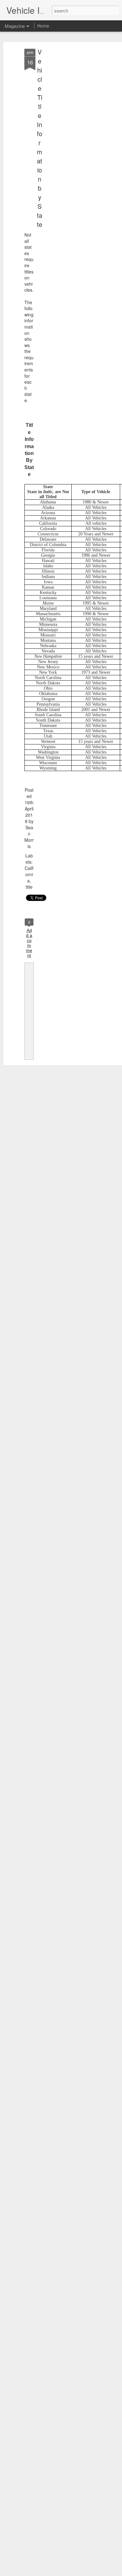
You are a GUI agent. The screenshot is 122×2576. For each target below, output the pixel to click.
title (29, 887)
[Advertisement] (68, 147)
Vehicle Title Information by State (40, 138)
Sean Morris (29, 837)
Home (43, 26)
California (29, 874)
